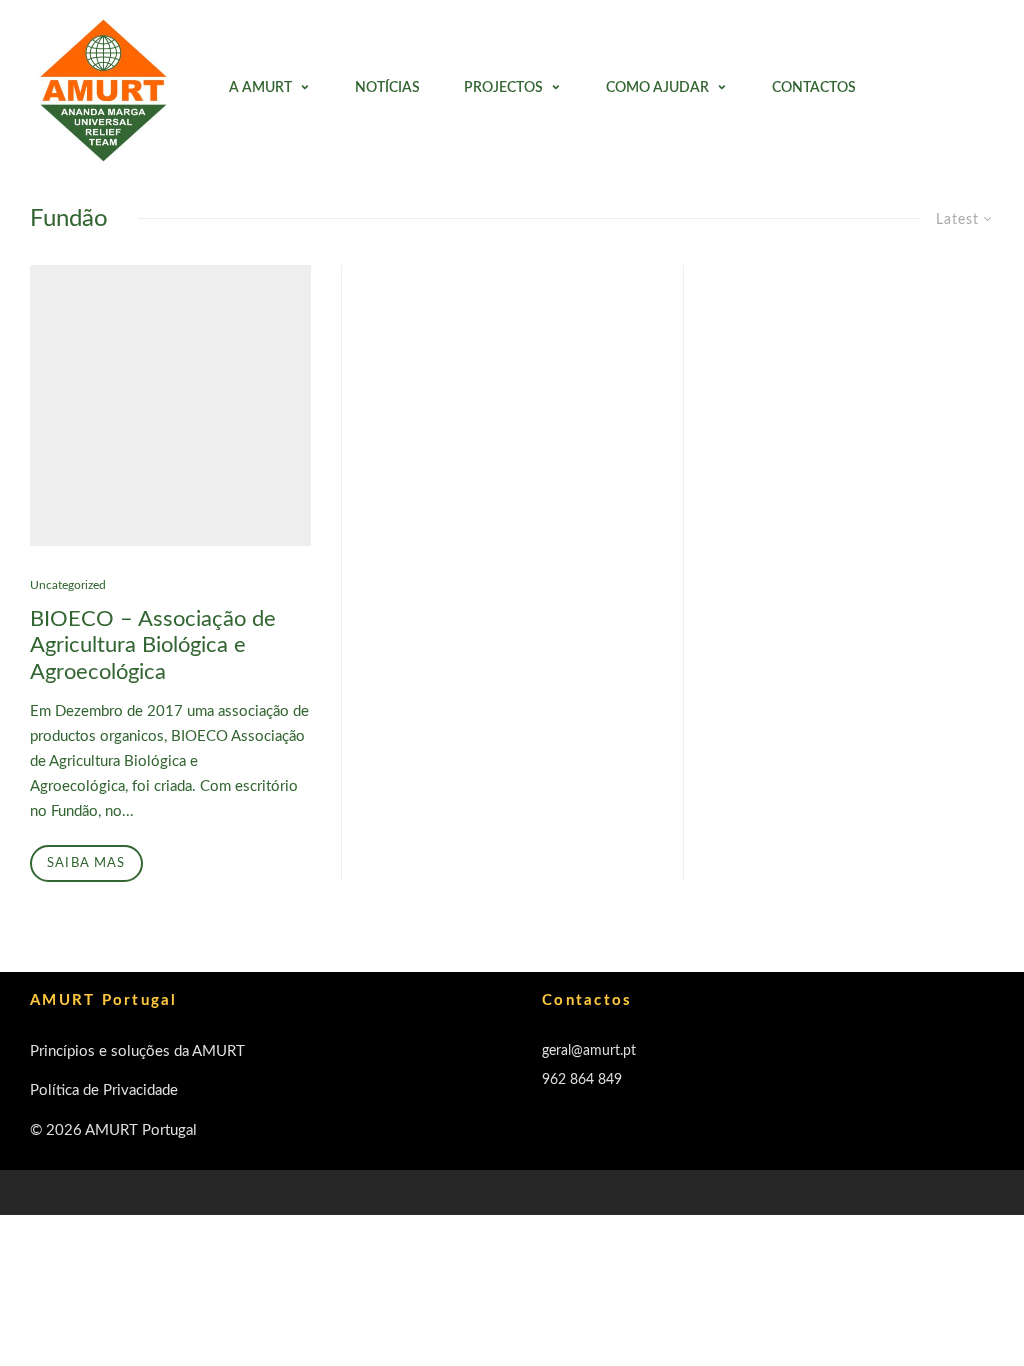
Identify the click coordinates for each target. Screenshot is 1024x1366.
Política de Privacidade (104, 1090)
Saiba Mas (86, 863)
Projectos (503, 88)
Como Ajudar (657, 88)
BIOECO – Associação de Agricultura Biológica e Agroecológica (153, 645)
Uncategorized (68, 585)
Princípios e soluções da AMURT (137, 1051)
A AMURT (260, 88)
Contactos (814, 88)
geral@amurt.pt (589, 1051)
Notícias (387, 88)
